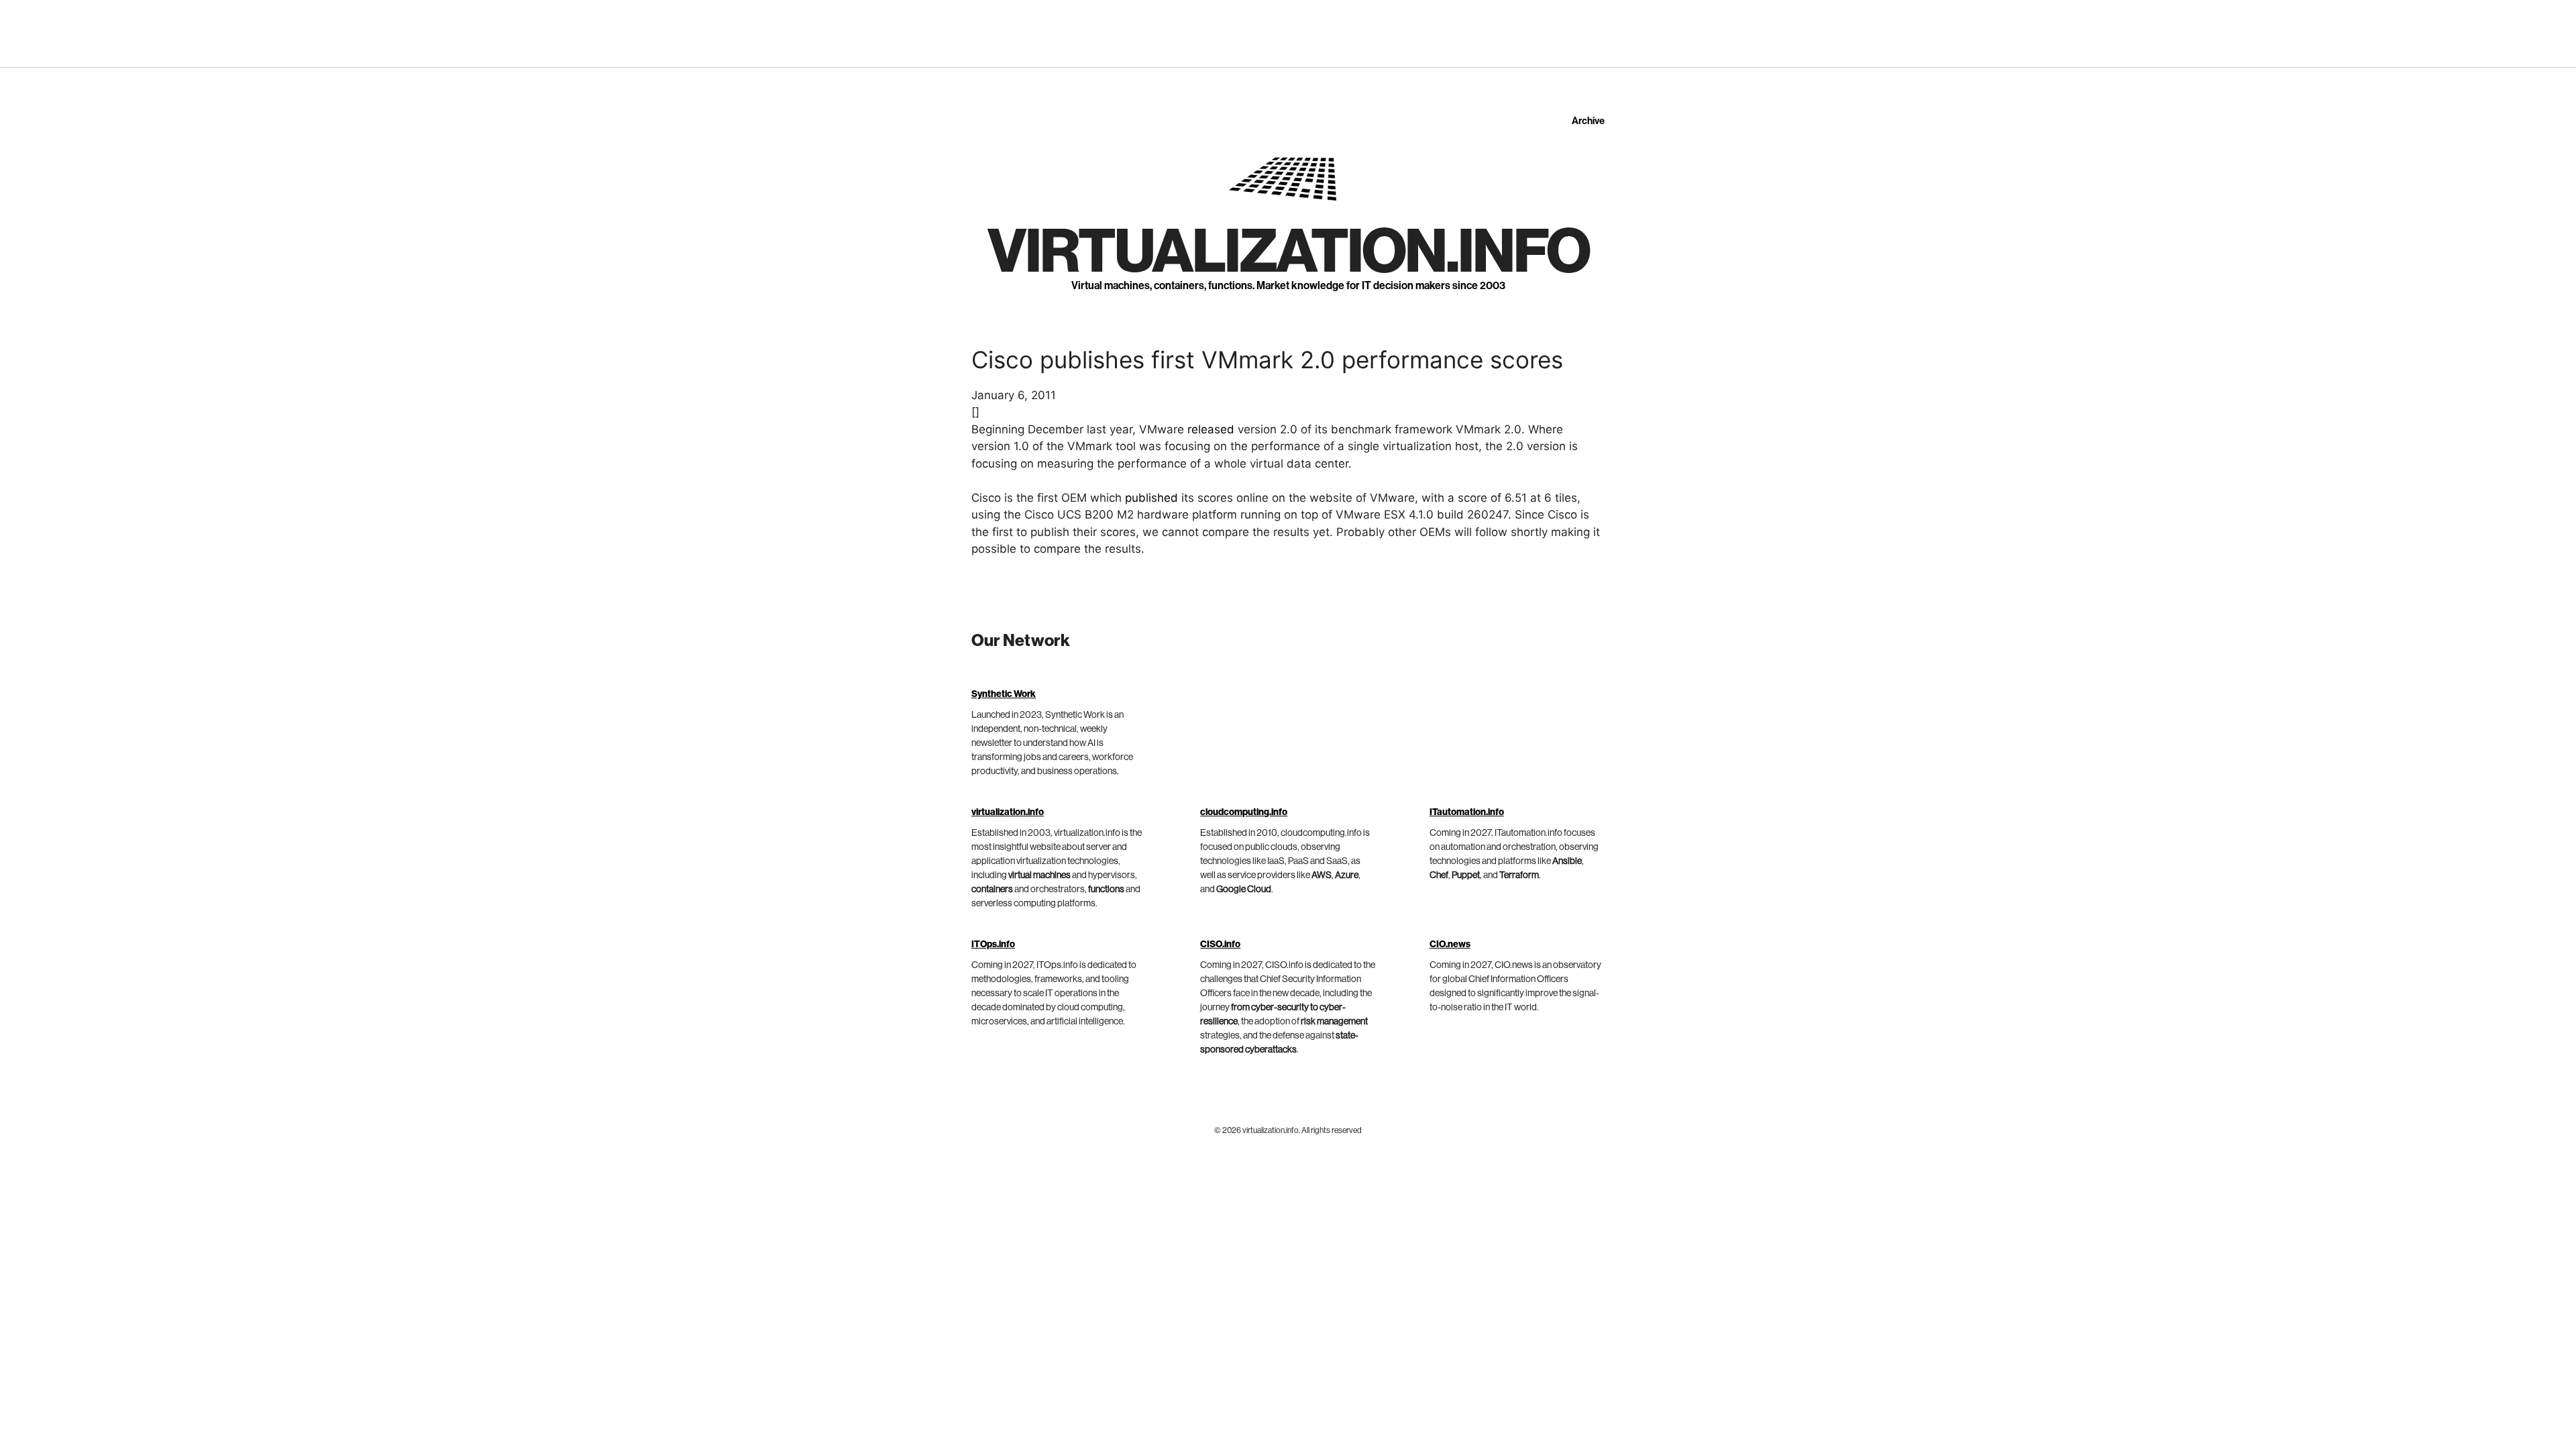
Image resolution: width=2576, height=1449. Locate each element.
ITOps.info (993, 945)
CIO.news (1450, 945)
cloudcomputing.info (1244, 812)
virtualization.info (1288, 252)
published (1151, 498)
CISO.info (1220, 945)
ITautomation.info (1467, 812)
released (1211, 429)
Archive (1588, 121)
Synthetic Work (1004, 694)
